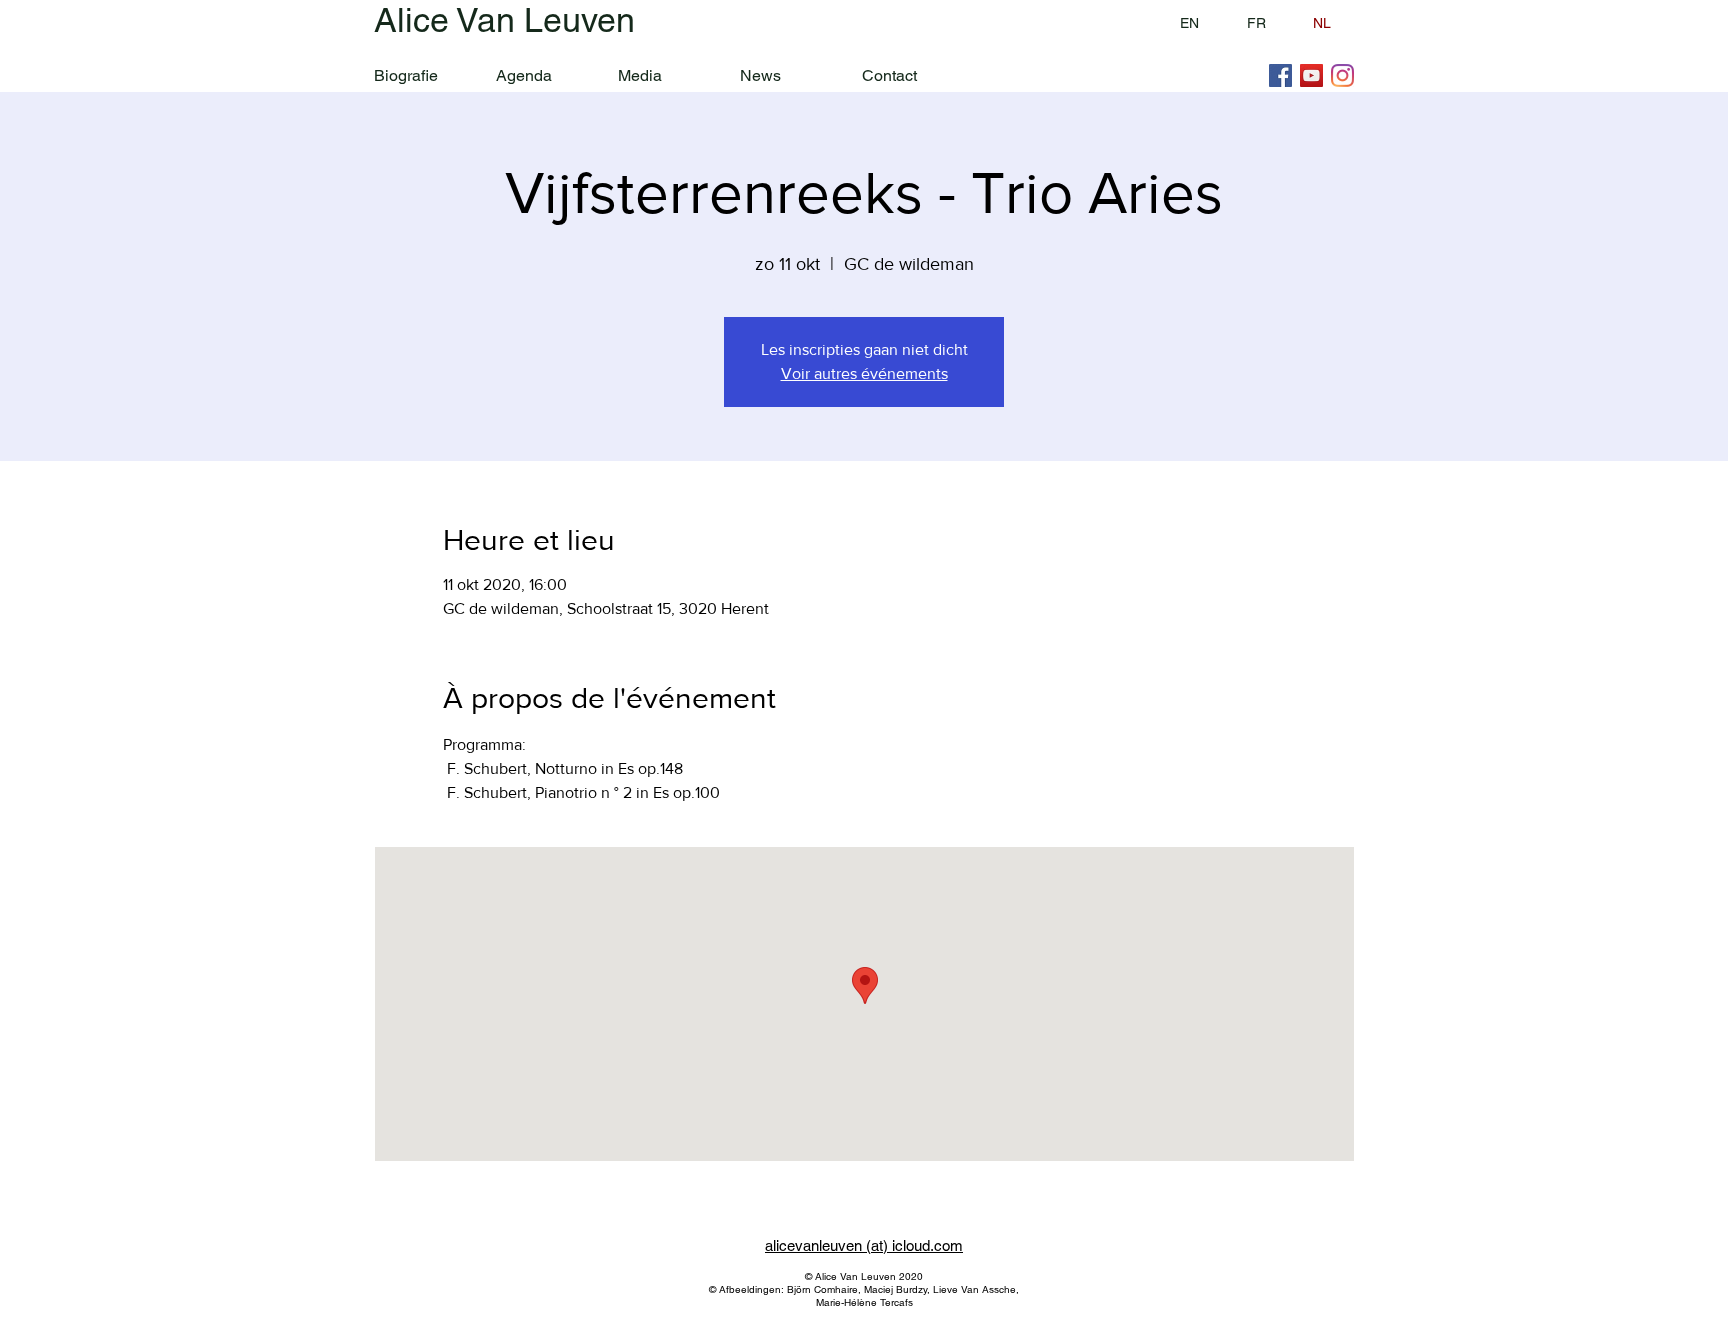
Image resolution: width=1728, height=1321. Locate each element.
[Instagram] (1342, 75)
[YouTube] (1311, 75)
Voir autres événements (864, 373)
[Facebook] (1280, 75)
